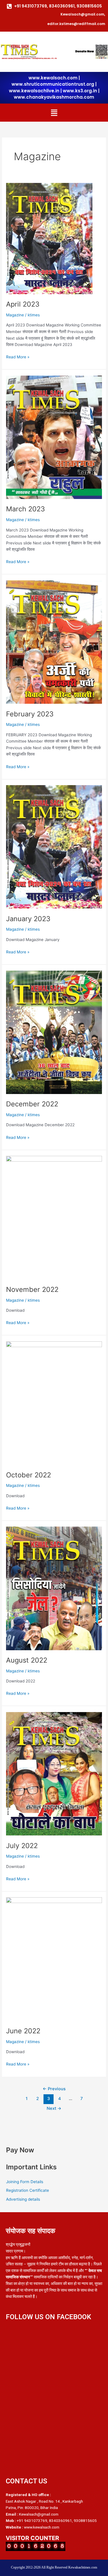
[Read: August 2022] (54, 1588)
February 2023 (30, 714)
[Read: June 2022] (54, 1959)
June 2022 (23, 2031)
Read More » (18, 356)
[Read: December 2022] (54, 1032)
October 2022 (29, 1475)
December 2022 (32, 1104)
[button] (54, 113)
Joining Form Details (25, 2182)
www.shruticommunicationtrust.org (53, 84)
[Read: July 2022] (54, 1773)
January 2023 (28, 919)
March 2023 (25, 509)
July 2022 (22, 1846)
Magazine (15, 315)
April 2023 (23, 304)
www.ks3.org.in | (81, 91)
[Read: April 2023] (49, 238)
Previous (54, 2089)
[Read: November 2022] (54, 1217)
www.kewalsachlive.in (34, 91)
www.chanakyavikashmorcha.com (54, 97)
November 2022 (32, 1289)
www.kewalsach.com (53, 78)
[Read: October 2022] (54, 1403)
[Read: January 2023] (54, 846)
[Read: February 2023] (54, 642)
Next (54, 2108)
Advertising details (23, 2199)
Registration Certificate (28, 2190)
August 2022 (27, 1660)
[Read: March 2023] (54, 437)
